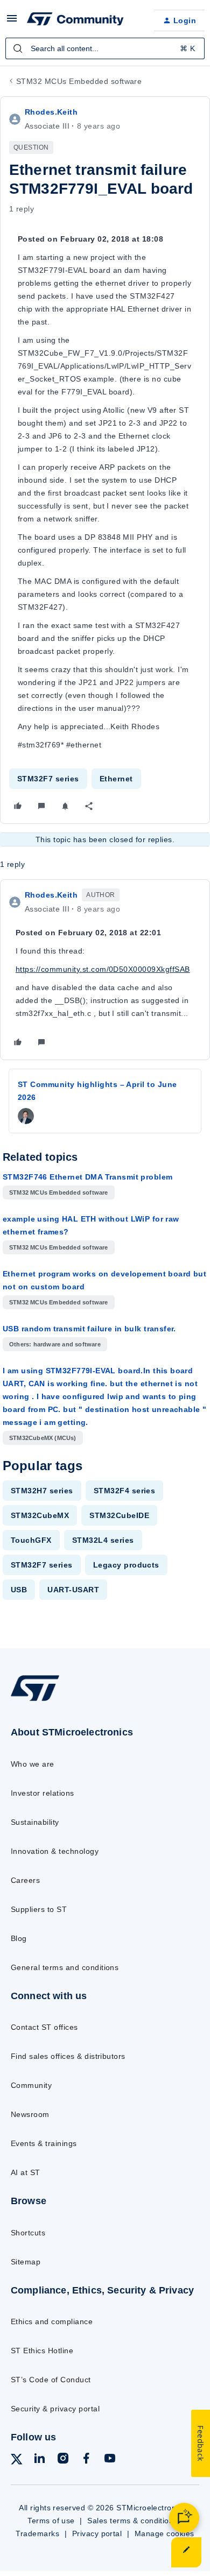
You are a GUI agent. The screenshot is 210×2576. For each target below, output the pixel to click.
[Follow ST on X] (17, 2461)
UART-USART (73, 1590)
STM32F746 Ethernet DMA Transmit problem (87, 1177)
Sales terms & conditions (132, 2521)
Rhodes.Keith (51, 112)
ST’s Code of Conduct (51, 2380)
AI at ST (26, 2172)
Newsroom (30, 2114)
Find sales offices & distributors (68, 2056)
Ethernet (116, 779)
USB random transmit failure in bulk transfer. (89, 1329)
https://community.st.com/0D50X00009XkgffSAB (103, 969)
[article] (105, 970)
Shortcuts (28, 2233)
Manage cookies (164, 2533)
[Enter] (18, 48)
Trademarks (37, 2533)
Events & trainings (44, 2143)
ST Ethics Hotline (42, 2351)
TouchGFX (31, 1540)
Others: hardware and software (55, 1344)
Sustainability (35, 1822)
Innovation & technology (55, 1851)
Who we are (33, 1764)
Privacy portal (97, 2533)
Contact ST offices (44, 2027)
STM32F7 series (48, 779)
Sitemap (26, 2262)
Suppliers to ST (39, 1909)
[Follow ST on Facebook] (86, 2460)
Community (31, 2085)
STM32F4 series (125, 1491)
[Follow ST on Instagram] (63, 2460)
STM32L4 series (103, 1540)
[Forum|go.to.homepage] (75, 20)
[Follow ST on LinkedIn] (39, 2460)
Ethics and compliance (52, 2321)
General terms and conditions (65, 1967)
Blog (19, 1938)
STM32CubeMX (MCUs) (43, 1438)
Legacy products (126, 1565)
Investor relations (43, 1793)
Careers (25, 1880)
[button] (12, 22)
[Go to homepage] (35, 1701)
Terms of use (51, 2521)
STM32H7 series (42, 1491)
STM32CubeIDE (119, 1515)
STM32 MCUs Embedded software (79, 81)
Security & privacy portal (55, 2409)
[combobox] (105, 48)
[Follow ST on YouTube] (110, 2460)
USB (19, 1590)
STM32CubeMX (40, 1515)
